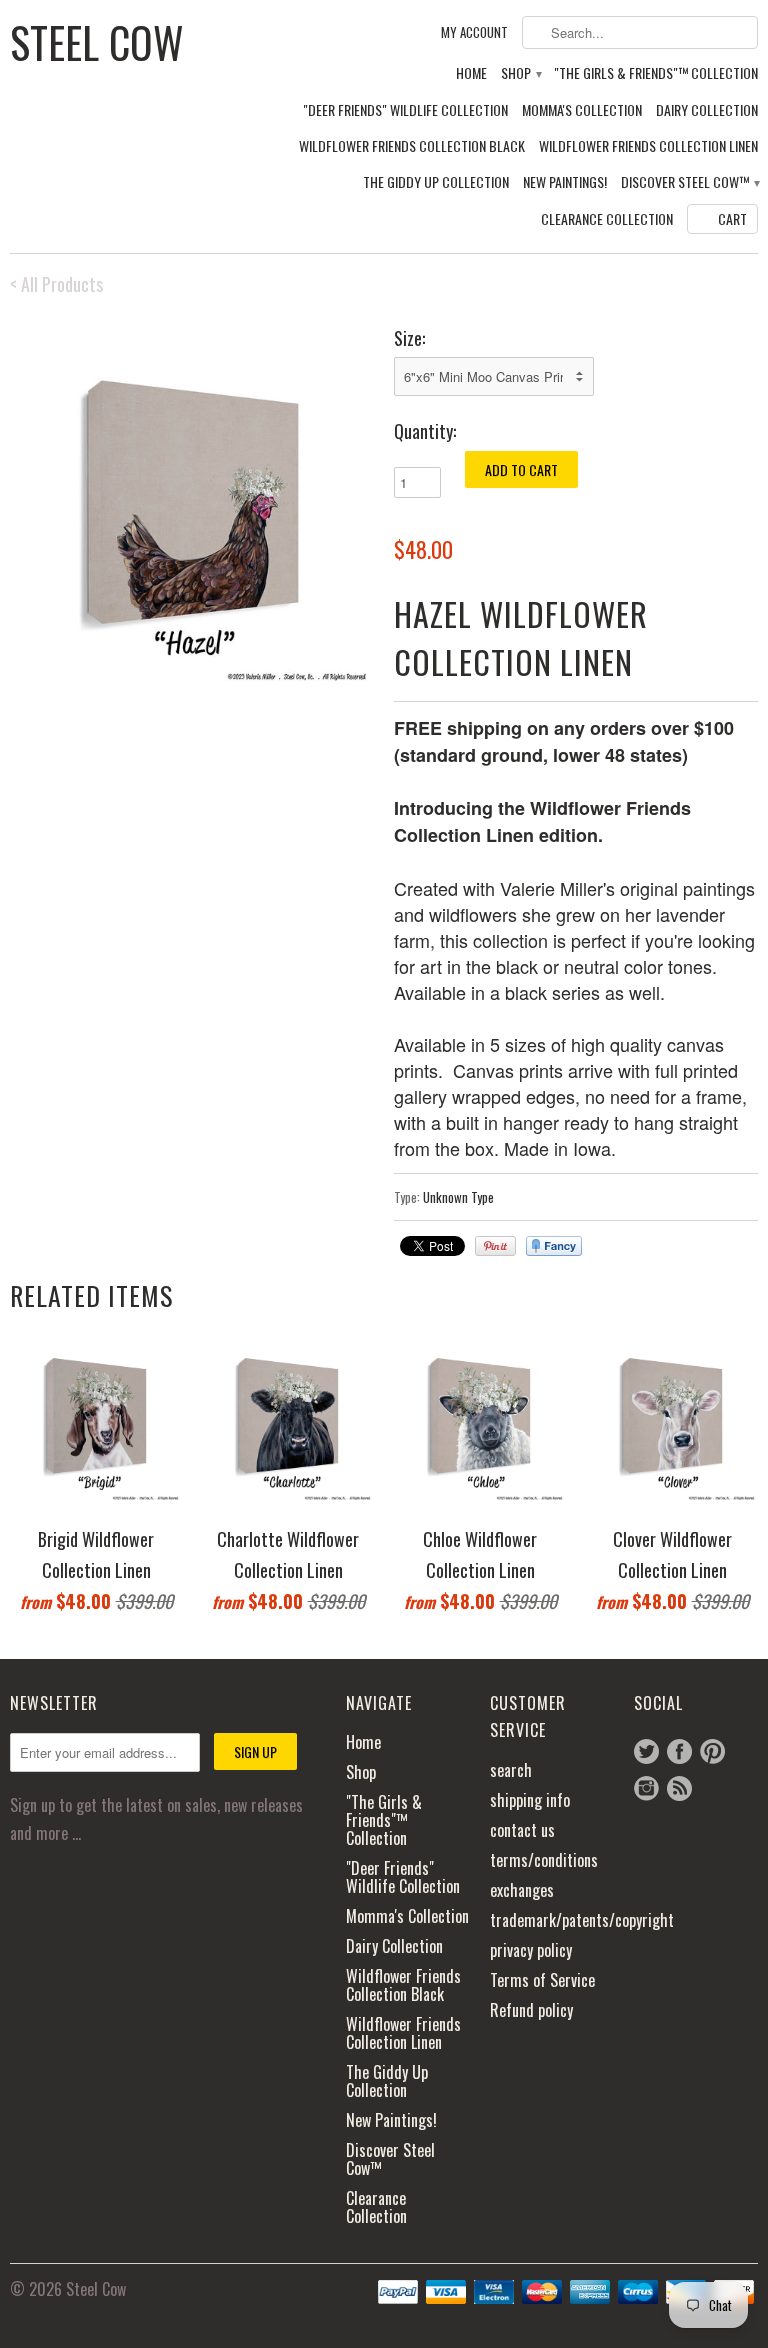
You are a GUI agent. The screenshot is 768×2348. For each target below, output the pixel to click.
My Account (474, 32)
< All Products (56, 284)
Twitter (646, 1751)
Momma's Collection (582, 110)
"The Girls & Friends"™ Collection (656, 73)
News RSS (679, 1788)
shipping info (530, 1800)
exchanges (522, 1890)
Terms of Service (542, 1980)
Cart (732, 218)
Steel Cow (97, 40)
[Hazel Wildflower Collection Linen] (192, 505)
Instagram (646, 1788)
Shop (520, 73)
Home (471, 73)
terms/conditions (544, 1860)
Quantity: (425, 431)
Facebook (679, 1751)
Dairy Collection (707, 110)
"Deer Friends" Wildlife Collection (405, 110)
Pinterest (712, 1751)
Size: (409, 338)
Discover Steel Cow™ (689, 182)
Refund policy (531, 2010)
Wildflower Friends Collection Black (412, 146)
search (511, 1770)
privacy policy (531, 1950)
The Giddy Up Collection (436, 182)
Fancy (554, 1246)
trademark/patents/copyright (582, 1920)
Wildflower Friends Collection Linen (648, 146)
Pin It (495, 1246)
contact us (522, 1830)
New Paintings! (565, 182)
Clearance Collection (607, 219)
